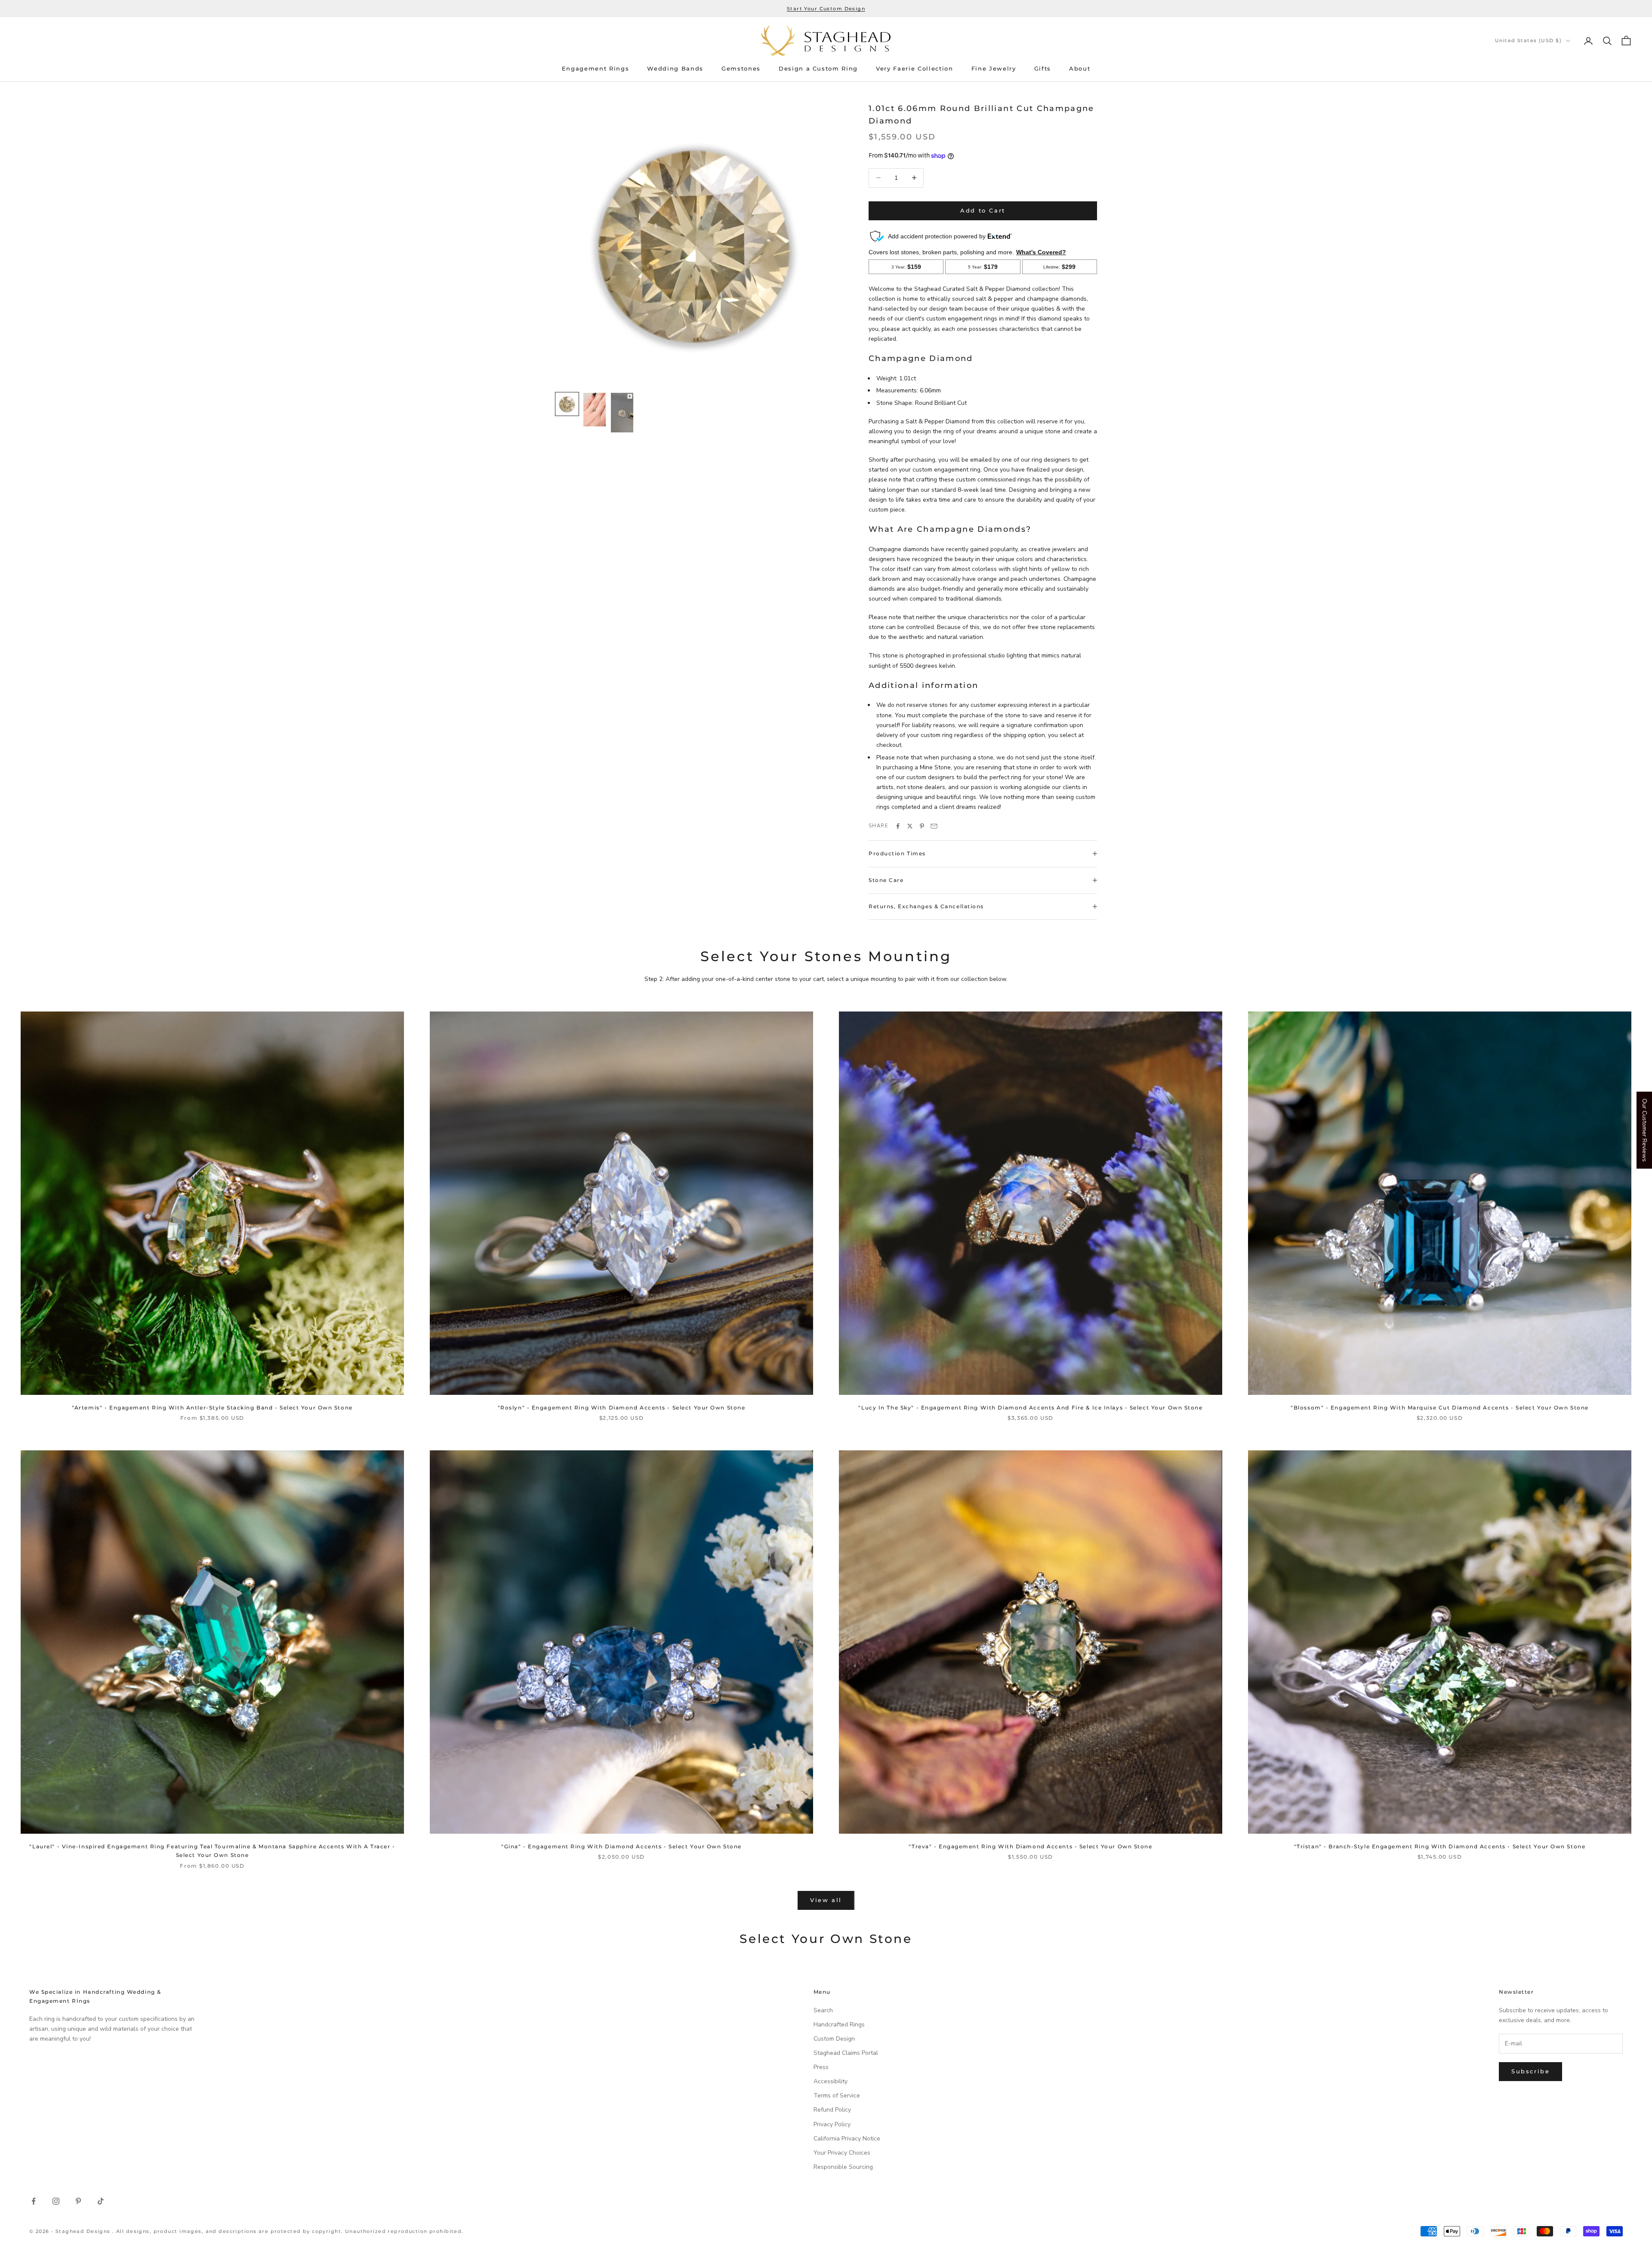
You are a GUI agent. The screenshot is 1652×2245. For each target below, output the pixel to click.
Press (821, 2067)
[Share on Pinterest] (922, 826)
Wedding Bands (675, 69)
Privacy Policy (832, 2124)
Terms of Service (837, 2095)
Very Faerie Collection (915, 69)
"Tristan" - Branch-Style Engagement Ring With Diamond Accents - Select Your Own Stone (1440, 1846)
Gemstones (741, 69)
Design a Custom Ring (818, 69)
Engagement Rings (596, 69)
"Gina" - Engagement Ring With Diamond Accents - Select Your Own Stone (621, 1846)
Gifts (1043, 69)
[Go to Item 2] (595, 410)
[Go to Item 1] (567, 404)
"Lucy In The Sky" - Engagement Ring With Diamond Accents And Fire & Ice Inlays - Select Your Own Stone (1030, 1408)
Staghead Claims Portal (846, 2053)
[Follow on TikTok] (101, 2201)
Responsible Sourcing (843, 2167)
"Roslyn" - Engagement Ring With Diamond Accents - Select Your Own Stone (622, 1408)
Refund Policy (832, 2110)
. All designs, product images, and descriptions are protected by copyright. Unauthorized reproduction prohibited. (288, 2231)
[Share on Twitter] (910, 826)
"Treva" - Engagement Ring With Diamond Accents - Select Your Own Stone (1030, 1846)
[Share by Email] (934, 826)
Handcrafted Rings (839, 2025)
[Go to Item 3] (622, 413)
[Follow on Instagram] (56, 2201)
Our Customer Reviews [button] (1644, 1130)
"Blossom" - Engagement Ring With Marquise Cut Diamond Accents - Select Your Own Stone (1440, 1408)
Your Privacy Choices (842, 2153)
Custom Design (834, 2039)
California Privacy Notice (847, 2139)
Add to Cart (983, 210)
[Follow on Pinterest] (78, 2201)
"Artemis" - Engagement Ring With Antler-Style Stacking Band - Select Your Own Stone (212, 1408)
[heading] (826, 41)
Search (823, 2010)
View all (826, 1900)
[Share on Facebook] (898, 826)
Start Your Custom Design (826, 9)
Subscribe (1530, 2071)
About (1080, 69)
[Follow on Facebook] (34, 2201)
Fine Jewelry (994, 69)
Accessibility (831, 2081)
